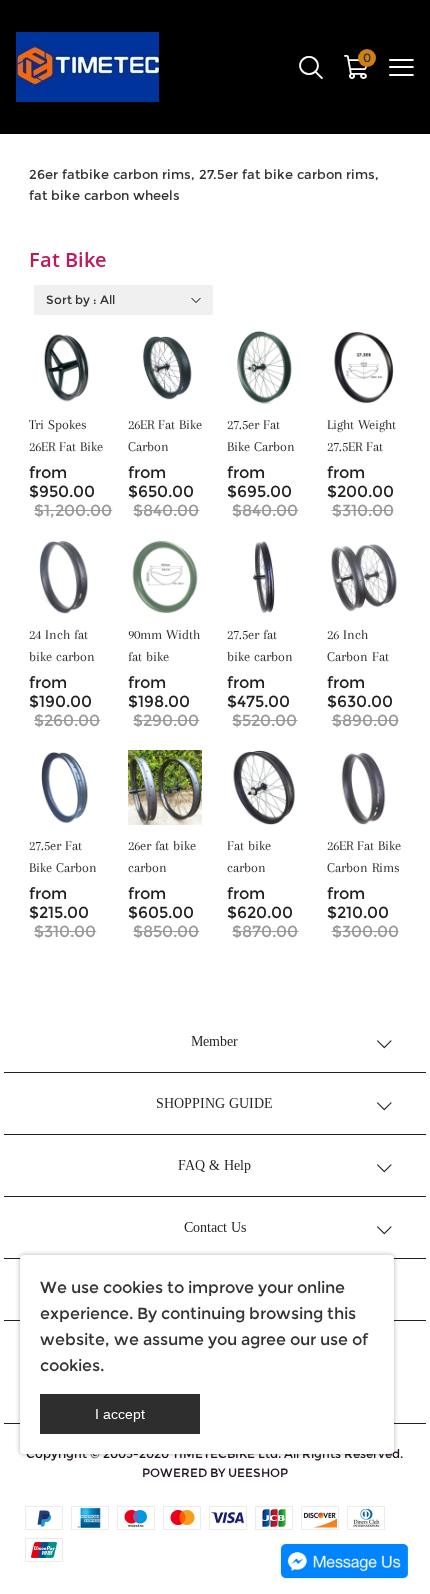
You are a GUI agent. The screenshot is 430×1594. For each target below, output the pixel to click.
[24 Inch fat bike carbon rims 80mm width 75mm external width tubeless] (66, 577)
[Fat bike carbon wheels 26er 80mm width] (264, 787)
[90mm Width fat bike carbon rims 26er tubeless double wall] (165, 577)
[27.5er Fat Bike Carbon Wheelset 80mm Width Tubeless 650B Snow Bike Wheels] (264, 367)
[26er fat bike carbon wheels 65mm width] (165, 787)
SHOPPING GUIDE (214, 1103)
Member (214, 1041)
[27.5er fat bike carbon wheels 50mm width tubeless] (264, 577)
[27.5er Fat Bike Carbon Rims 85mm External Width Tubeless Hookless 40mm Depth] (66, 787)
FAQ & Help (214, 1165)
